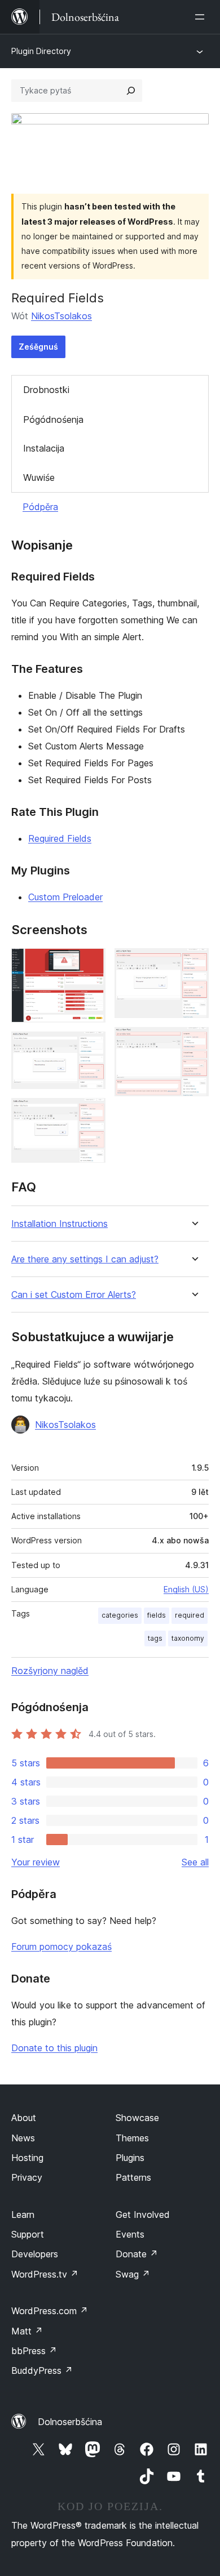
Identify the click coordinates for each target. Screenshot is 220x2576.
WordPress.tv (45, 2274)
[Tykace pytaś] (131, 91)
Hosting (27, 2158)
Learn (23, 2215)
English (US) (186, 1589)
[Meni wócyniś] (202, 17)
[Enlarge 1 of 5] (90, 963)
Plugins (130, 2158)
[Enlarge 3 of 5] (90, 1113)
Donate (137, 2254)
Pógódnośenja (53, 419)
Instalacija (44, 448)
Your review (36, 1862)
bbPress (34, 2351)
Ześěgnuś (38, 347)
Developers (35, 2254)
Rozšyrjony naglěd (50, 1671)
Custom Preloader (65, 897)
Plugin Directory (41, 51)
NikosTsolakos (61, 316)
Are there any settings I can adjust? (85, 1259)
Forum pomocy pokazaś (61, 1946)
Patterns (133, 2177)
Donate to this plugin (54, 2048)
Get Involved (143, 2215)
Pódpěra (40, 507)
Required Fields (60, 838)
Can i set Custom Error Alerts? (74, 1295)
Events (130, 2234)
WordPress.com (50, 2311)
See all (195, 1862)
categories (120, 1615)
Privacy (27, 2177)
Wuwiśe (39, 477)
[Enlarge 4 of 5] (193, 963)
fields (157, 1615)
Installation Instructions (60, 1224)
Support (28, 2234)
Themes (132, 2138)
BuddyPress (42, 2370)
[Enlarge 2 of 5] (90, 1047)
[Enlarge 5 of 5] (193, 1042)
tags (155, 1638)
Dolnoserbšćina (70, 2422)
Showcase (137, 2118)
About (24, 2118)
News (23, 2138)
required (190, 1615)
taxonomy (188, 1638)
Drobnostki (46, 390)
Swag (133, 2274)
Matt (27, 2331)
